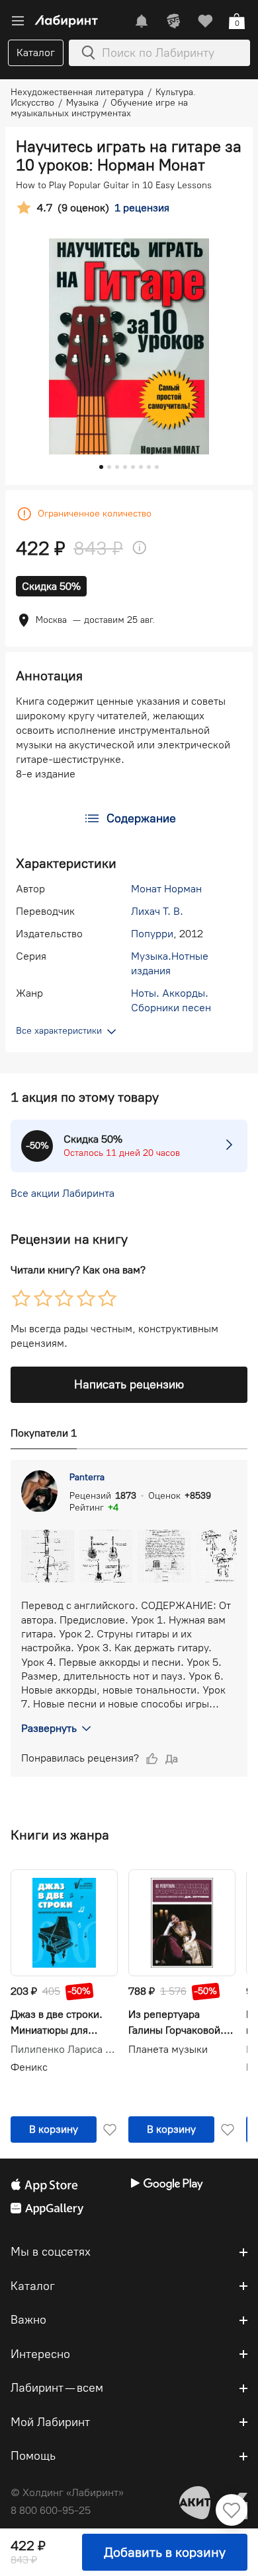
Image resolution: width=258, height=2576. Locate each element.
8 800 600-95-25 (51, 2510)
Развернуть (49, 1728)
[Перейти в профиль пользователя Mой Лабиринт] (173, 21)
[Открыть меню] (18, 21)
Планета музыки (168, 2049)
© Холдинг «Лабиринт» (67, 2492)
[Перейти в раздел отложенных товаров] (205, 21)
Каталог (36, 53)
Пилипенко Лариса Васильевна (64, 2050)
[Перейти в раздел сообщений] (142, 21)
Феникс (29, 2067)
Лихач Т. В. (157, 911)
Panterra (87, 1477)
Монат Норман (166, 889)
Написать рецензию (129, 1384)
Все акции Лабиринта (63, 1193)
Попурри (152, 934)
